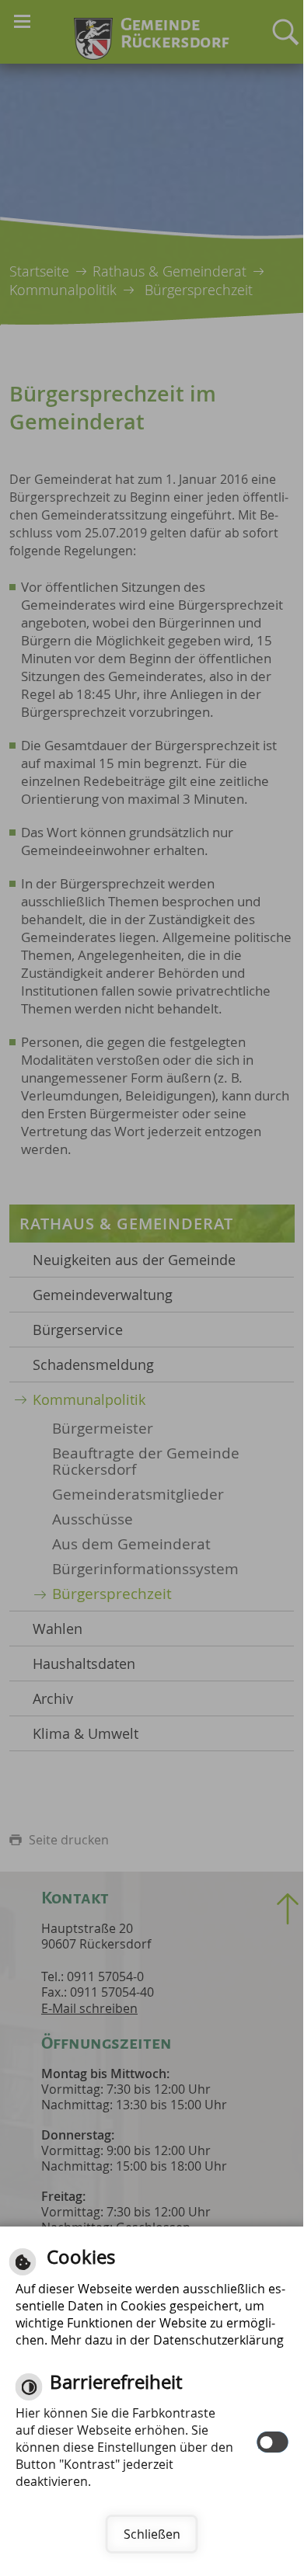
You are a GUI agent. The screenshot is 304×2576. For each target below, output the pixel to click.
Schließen (152, 2534)
